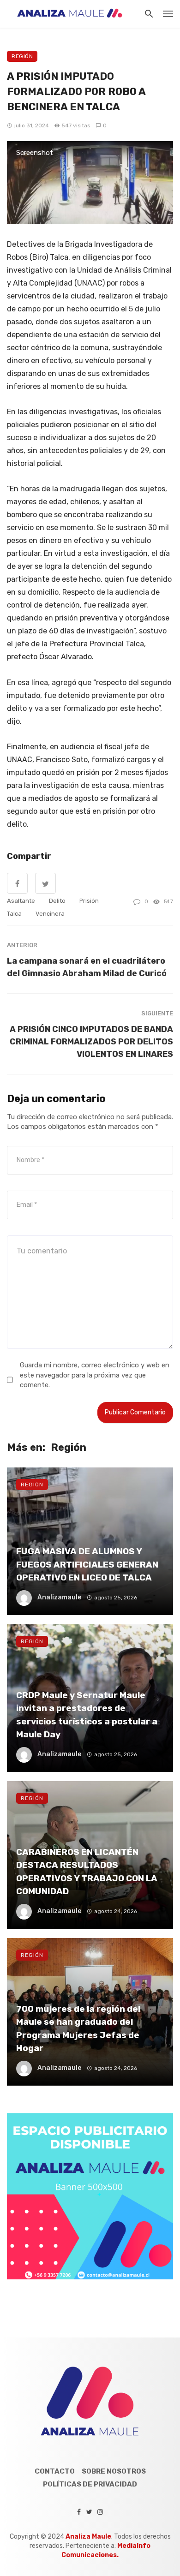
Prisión (89, 901)
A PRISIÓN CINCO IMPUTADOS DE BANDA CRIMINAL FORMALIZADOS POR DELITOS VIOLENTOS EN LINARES (91, 1041)
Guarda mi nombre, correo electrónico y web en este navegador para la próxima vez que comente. (95, 1375)
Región (22, 56)
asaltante (21, 901)
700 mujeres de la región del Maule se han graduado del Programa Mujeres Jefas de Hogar (78, 2029)
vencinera (50, 914)
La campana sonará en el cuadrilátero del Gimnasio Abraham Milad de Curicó (87, 967)
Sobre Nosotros (114, 2471)
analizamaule (59, 1597)
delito (57, 901)
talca (14, 914)
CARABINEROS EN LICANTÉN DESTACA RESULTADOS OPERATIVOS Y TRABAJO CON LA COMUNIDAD (87, 1872)
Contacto (55, 2471)
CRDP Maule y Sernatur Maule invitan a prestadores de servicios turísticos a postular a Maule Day (87, 1715)
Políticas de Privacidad (90, 2484)
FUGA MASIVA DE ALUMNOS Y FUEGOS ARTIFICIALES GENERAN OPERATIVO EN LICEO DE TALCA (87, 1564)
